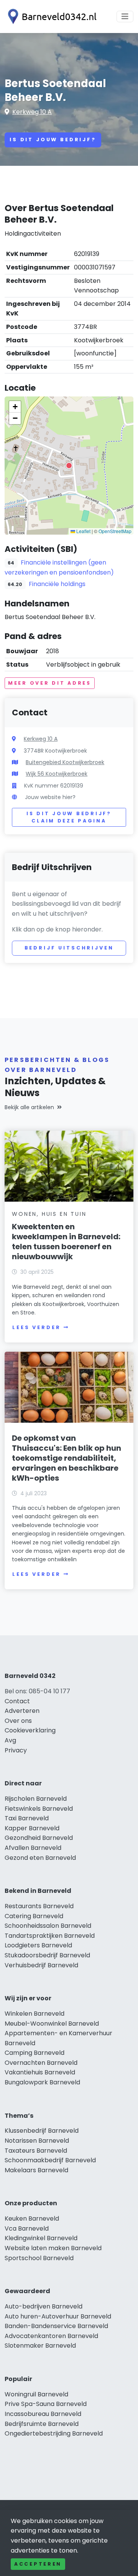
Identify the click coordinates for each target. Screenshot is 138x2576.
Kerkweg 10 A (32, 112)
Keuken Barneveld (32, 2218)
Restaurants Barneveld (39, 1906)
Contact (17, 1701)
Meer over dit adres (50, 683)
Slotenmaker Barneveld (40, 2346)
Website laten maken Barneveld (53, 2248)
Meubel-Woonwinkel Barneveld (52, 2024)
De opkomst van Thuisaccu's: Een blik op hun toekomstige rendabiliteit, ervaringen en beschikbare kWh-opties (67, 1458)
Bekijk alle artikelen (29, 1107)
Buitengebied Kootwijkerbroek (65, 762)
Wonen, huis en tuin (49, 1214)
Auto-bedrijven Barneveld (44, 2306)
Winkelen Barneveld (34, 2014)
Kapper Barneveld (32, 1828)
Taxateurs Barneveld (36, 2151)
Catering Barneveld (34, 1916)
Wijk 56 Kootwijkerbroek (57, 774)
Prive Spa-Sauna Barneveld (46, 2404)
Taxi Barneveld (27, 1818)
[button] (69, 466)
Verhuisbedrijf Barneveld (41, 1965)
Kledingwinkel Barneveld (41, 2238)
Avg (10, 1740)
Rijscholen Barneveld (36, 1799)
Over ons (18, 1721)
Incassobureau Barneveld (43, 2414)
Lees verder (36, 1327)
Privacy (16, 1750)
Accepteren (38, 2564)
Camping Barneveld (34, 2053)
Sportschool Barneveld (39, 2258)
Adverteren (22, 1711)
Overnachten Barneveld (41, 2063)
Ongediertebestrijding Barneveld (54, 2433)
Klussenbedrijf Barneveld (42, 2131)
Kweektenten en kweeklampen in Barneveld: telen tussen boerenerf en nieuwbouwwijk (66, 1242)
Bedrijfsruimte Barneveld (42, 2424)
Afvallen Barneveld (33, 1848)
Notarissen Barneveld (37, 2141)
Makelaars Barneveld (36, 2170)
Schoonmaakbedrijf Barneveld (50, 2160)
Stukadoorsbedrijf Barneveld (47, 1955)
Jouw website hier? (50, 797)
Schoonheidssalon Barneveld (48, 1926)
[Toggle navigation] (125, 17)
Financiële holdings (57, 584)
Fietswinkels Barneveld (39, 1809)
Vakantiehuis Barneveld (40, 2072)
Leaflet (83, 531)
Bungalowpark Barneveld (42, 2082)
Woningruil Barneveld (36, 2394)
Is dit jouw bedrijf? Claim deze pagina (69, 817)
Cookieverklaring (30, 1730)
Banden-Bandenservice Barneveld (56, 2326)
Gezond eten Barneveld (40, 1858)
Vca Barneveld (27, 2228)
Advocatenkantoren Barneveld (51, 2336)
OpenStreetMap (115, 531)
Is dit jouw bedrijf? (53, 140)
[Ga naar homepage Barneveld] (51, 17)
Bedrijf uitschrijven (69, 948)
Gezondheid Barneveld (39, 1838)
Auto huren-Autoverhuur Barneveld (58, 2316)
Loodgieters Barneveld (38, 1945)
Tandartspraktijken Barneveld (50, 1936)
